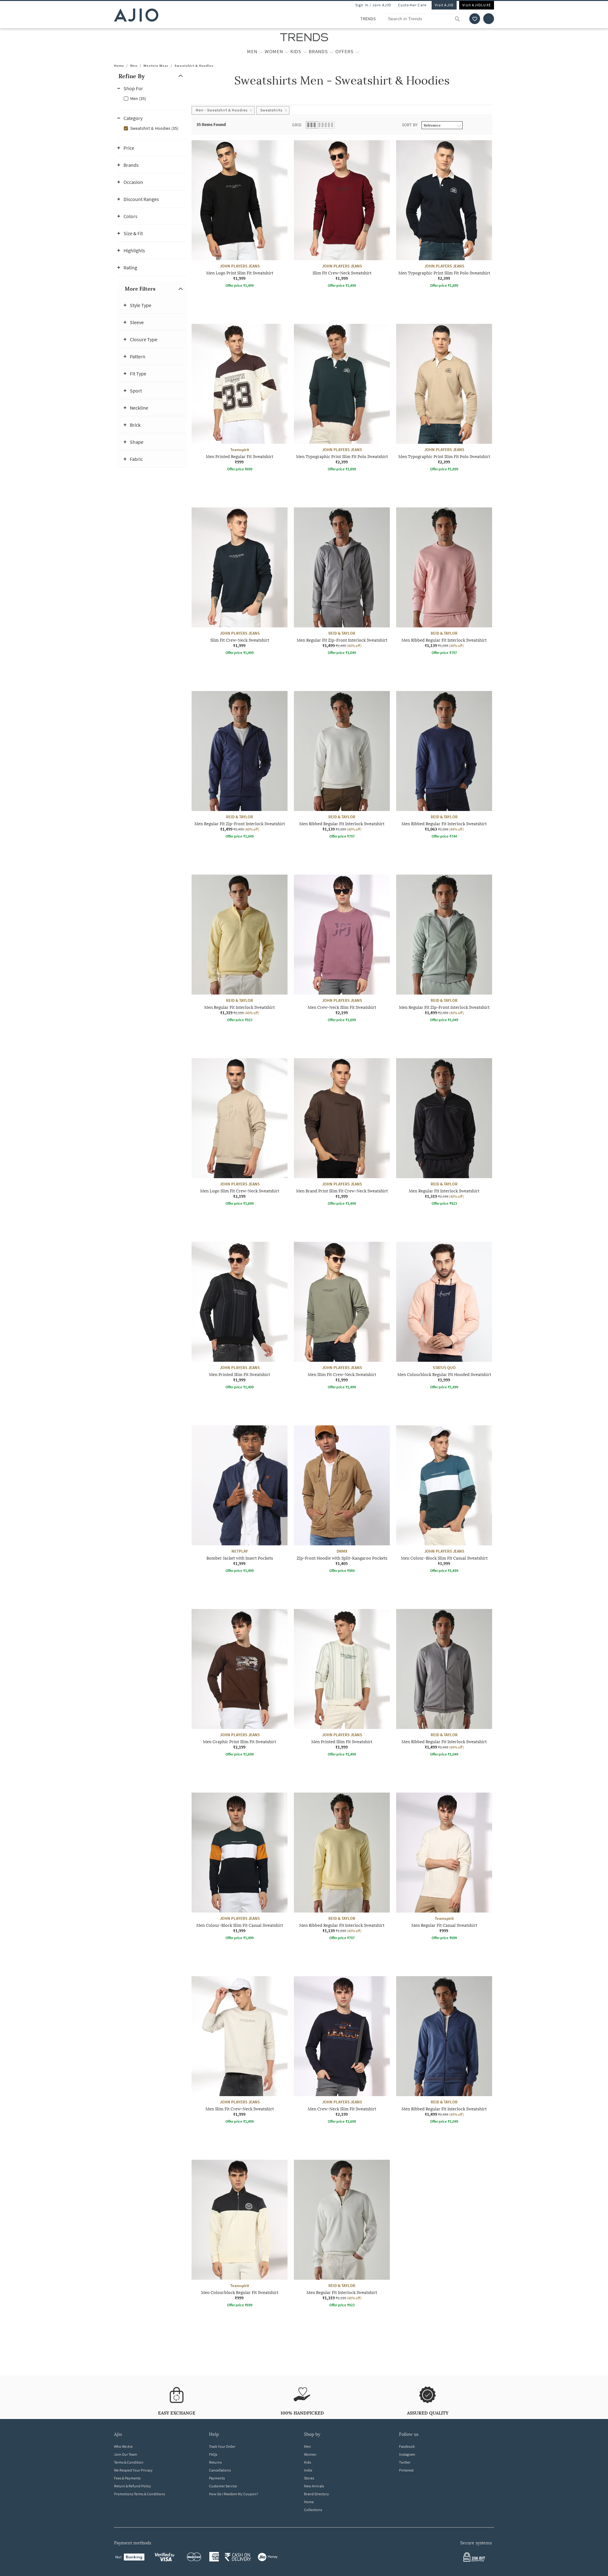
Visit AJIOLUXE (477, 5)
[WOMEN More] (287, 52)
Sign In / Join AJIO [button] (373, 5)
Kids (307, 2462)
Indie (308, 2470)
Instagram (407, 2454)
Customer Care (412, 5)
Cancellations (220, 2470)
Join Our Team (126, 2454)
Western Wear (156, 66)
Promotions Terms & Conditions (139, 2494)
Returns (215, 2462)
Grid (297, 125)
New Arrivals (314, 2486)
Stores (309, 2478)
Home (119, 66)
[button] (475, 19)
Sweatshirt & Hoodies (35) (154, 128)
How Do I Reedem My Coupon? (234, 2494)
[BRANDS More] (332, 52)
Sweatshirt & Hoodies (194, 66)
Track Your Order (222, 2446)
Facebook (407, 2446)
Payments (217, 2478)
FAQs (213, 2454)
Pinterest (406, 2470)
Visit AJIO (444, 5)
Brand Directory (317, 2494)
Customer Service (223, 2486)
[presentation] (350, 1242)
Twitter (405, 2462)
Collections (313, 2510)
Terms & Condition (129, 2462)
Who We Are (123, 2446)
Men (134, 66)
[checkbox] (152, 98)
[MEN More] (261, 52)
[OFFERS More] (357, 52)
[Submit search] (461, 19)
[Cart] (489, 19)
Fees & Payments (127, 2478)
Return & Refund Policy (133, 2486)
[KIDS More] (305, 52)
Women (310, 2454)
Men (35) (138, 98)
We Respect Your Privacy (133, 2470)
